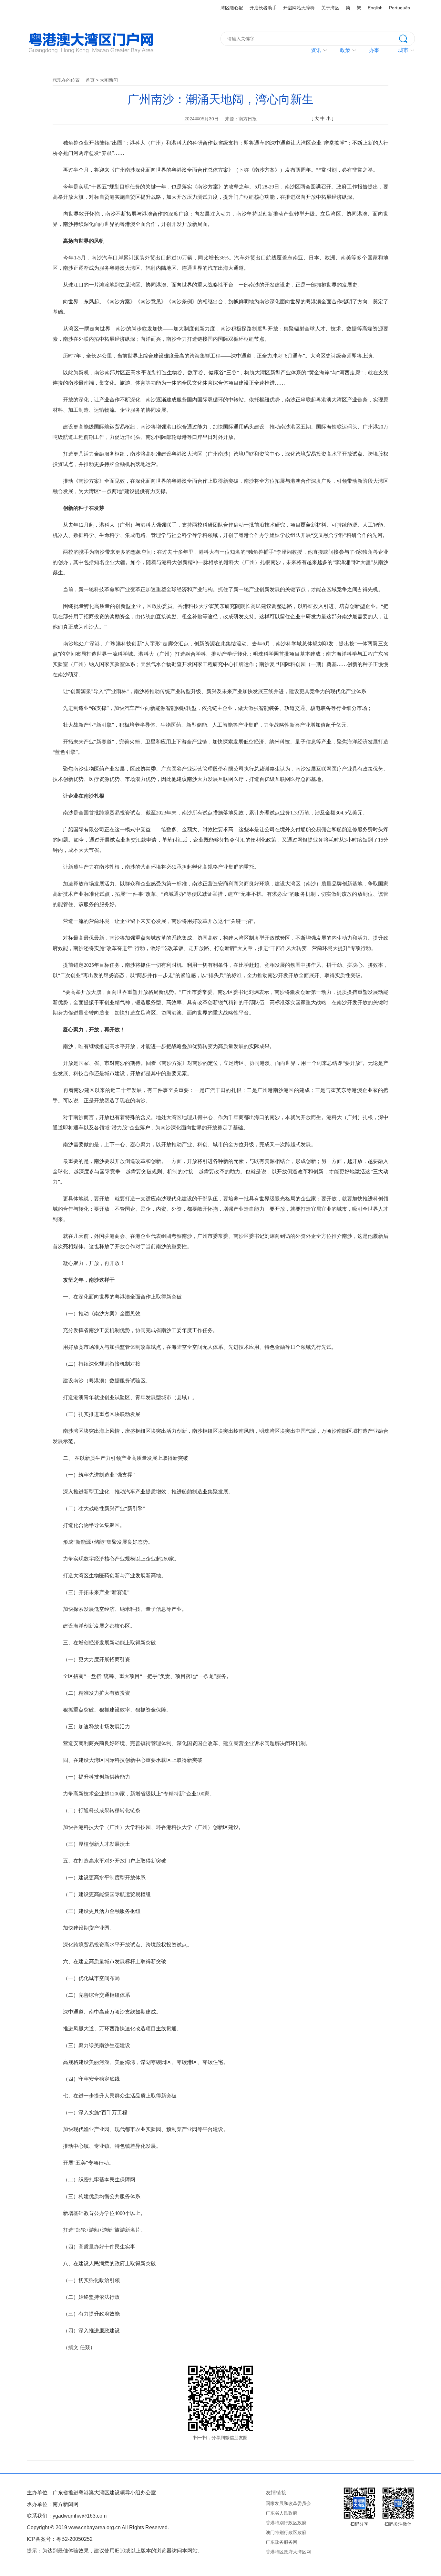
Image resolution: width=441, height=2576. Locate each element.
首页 (90, 80)
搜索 (407, 38)
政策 (345, 50)
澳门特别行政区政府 (286, 2532)
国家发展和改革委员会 (288, 2503)
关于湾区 (330, 8)
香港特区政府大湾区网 (288, 2552)
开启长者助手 (263, 8)
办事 (374, 50)
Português (400, 8)
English (375, 8)
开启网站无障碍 (299, 8)
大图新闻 (109, 80)
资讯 (316, 50)
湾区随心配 (232, 8)
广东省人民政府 (282, 2513)
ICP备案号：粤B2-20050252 (60, 2539)
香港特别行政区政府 (286, 2523)
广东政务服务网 (282, 2542)
